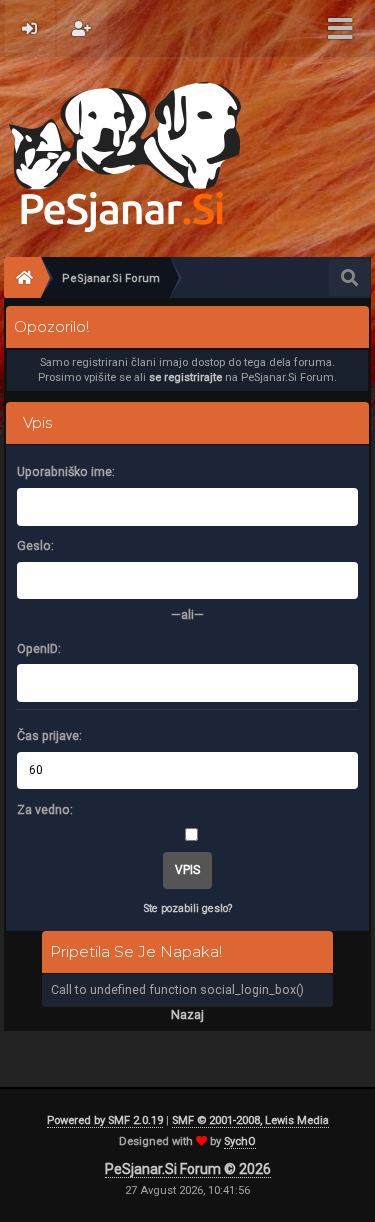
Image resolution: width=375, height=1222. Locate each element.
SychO (240, 1141)
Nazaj (187, 1014)
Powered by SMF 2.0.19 (105, 1120)
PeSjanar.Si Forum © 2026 (188, 1169)
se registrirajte (185, 377)
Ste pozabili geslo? (188, 908)
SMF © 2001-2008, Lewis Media (250, 1120)
